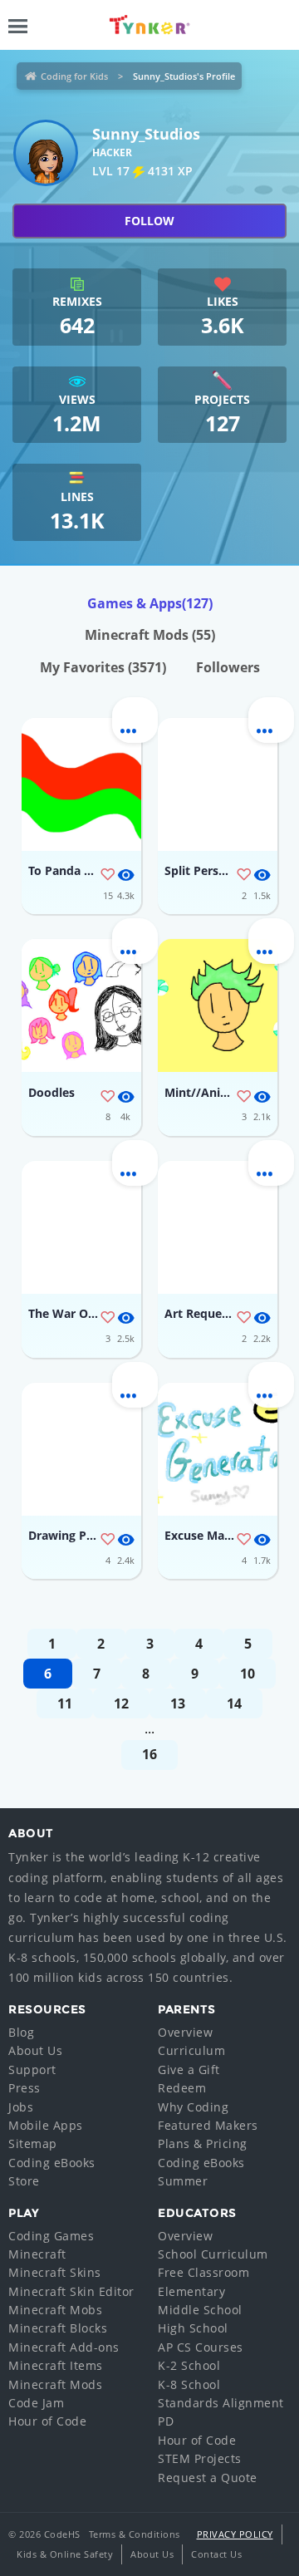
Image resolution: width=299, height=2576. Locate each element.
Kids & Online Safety (65, 2554)
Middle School (200, 2310)
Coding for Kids (74, 76)
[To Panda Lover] (81, 784)
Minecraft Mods (150, 635)
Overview (185, 2032)
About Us (35, 2050)
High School (193, 2328)
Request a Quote (208, 2478)
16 (149, 1754)
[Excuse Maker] (218, 1449)
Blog (21, 2032)
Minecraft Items (56, 2365)
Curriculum (191, 2050)
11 (65, 1703)
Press (25, 2088)
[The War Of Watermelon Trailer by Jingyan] (81, 1227)
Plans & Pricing (203, 2143)
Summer (183, 2181)
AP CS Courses (201, 2347)
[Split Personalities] (218, 784)
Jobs (21, 2107)
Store (24, 2181)
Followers (228, 667)
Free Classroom (203, 2272)
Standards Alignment (221, 2403)
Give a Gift (189, 2070)
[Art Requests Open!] (218, 1227)
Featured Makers (208, 2125)
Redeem (182, 2088)
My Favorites (103, 667)
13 (178, 1703)
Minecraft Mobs (55, 2310)
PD (166, 2421)
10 (248, 1674)
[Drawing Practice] (81, 1449)
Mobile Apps (46, 2125)
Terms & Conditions (135, 2534)
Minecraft (37, 2254)
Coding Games (51, 2236)
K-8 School (189, 2384)
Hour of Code (47, 2421)
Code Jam (36, 2403)
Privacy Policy (235, 2534)
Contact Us (216, 2554)
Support (32, 2070)
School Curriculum (213, 2254)
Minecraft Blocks (58, 2328)
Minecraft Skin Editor (71, 2291)
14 (234, 1703)
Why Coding (193, 2107)
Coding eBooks (52, 2163)
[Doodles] (81, 1005)
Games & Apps (150, 603)
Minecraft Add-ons (64, 2347)
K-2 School (189, 2365)
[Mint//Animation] (218, 1005)
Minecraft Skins (55, 2272)
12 (121, 1703)
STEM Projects (200, 2458)
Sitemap (33, 2143)
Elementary (191, 2291)
